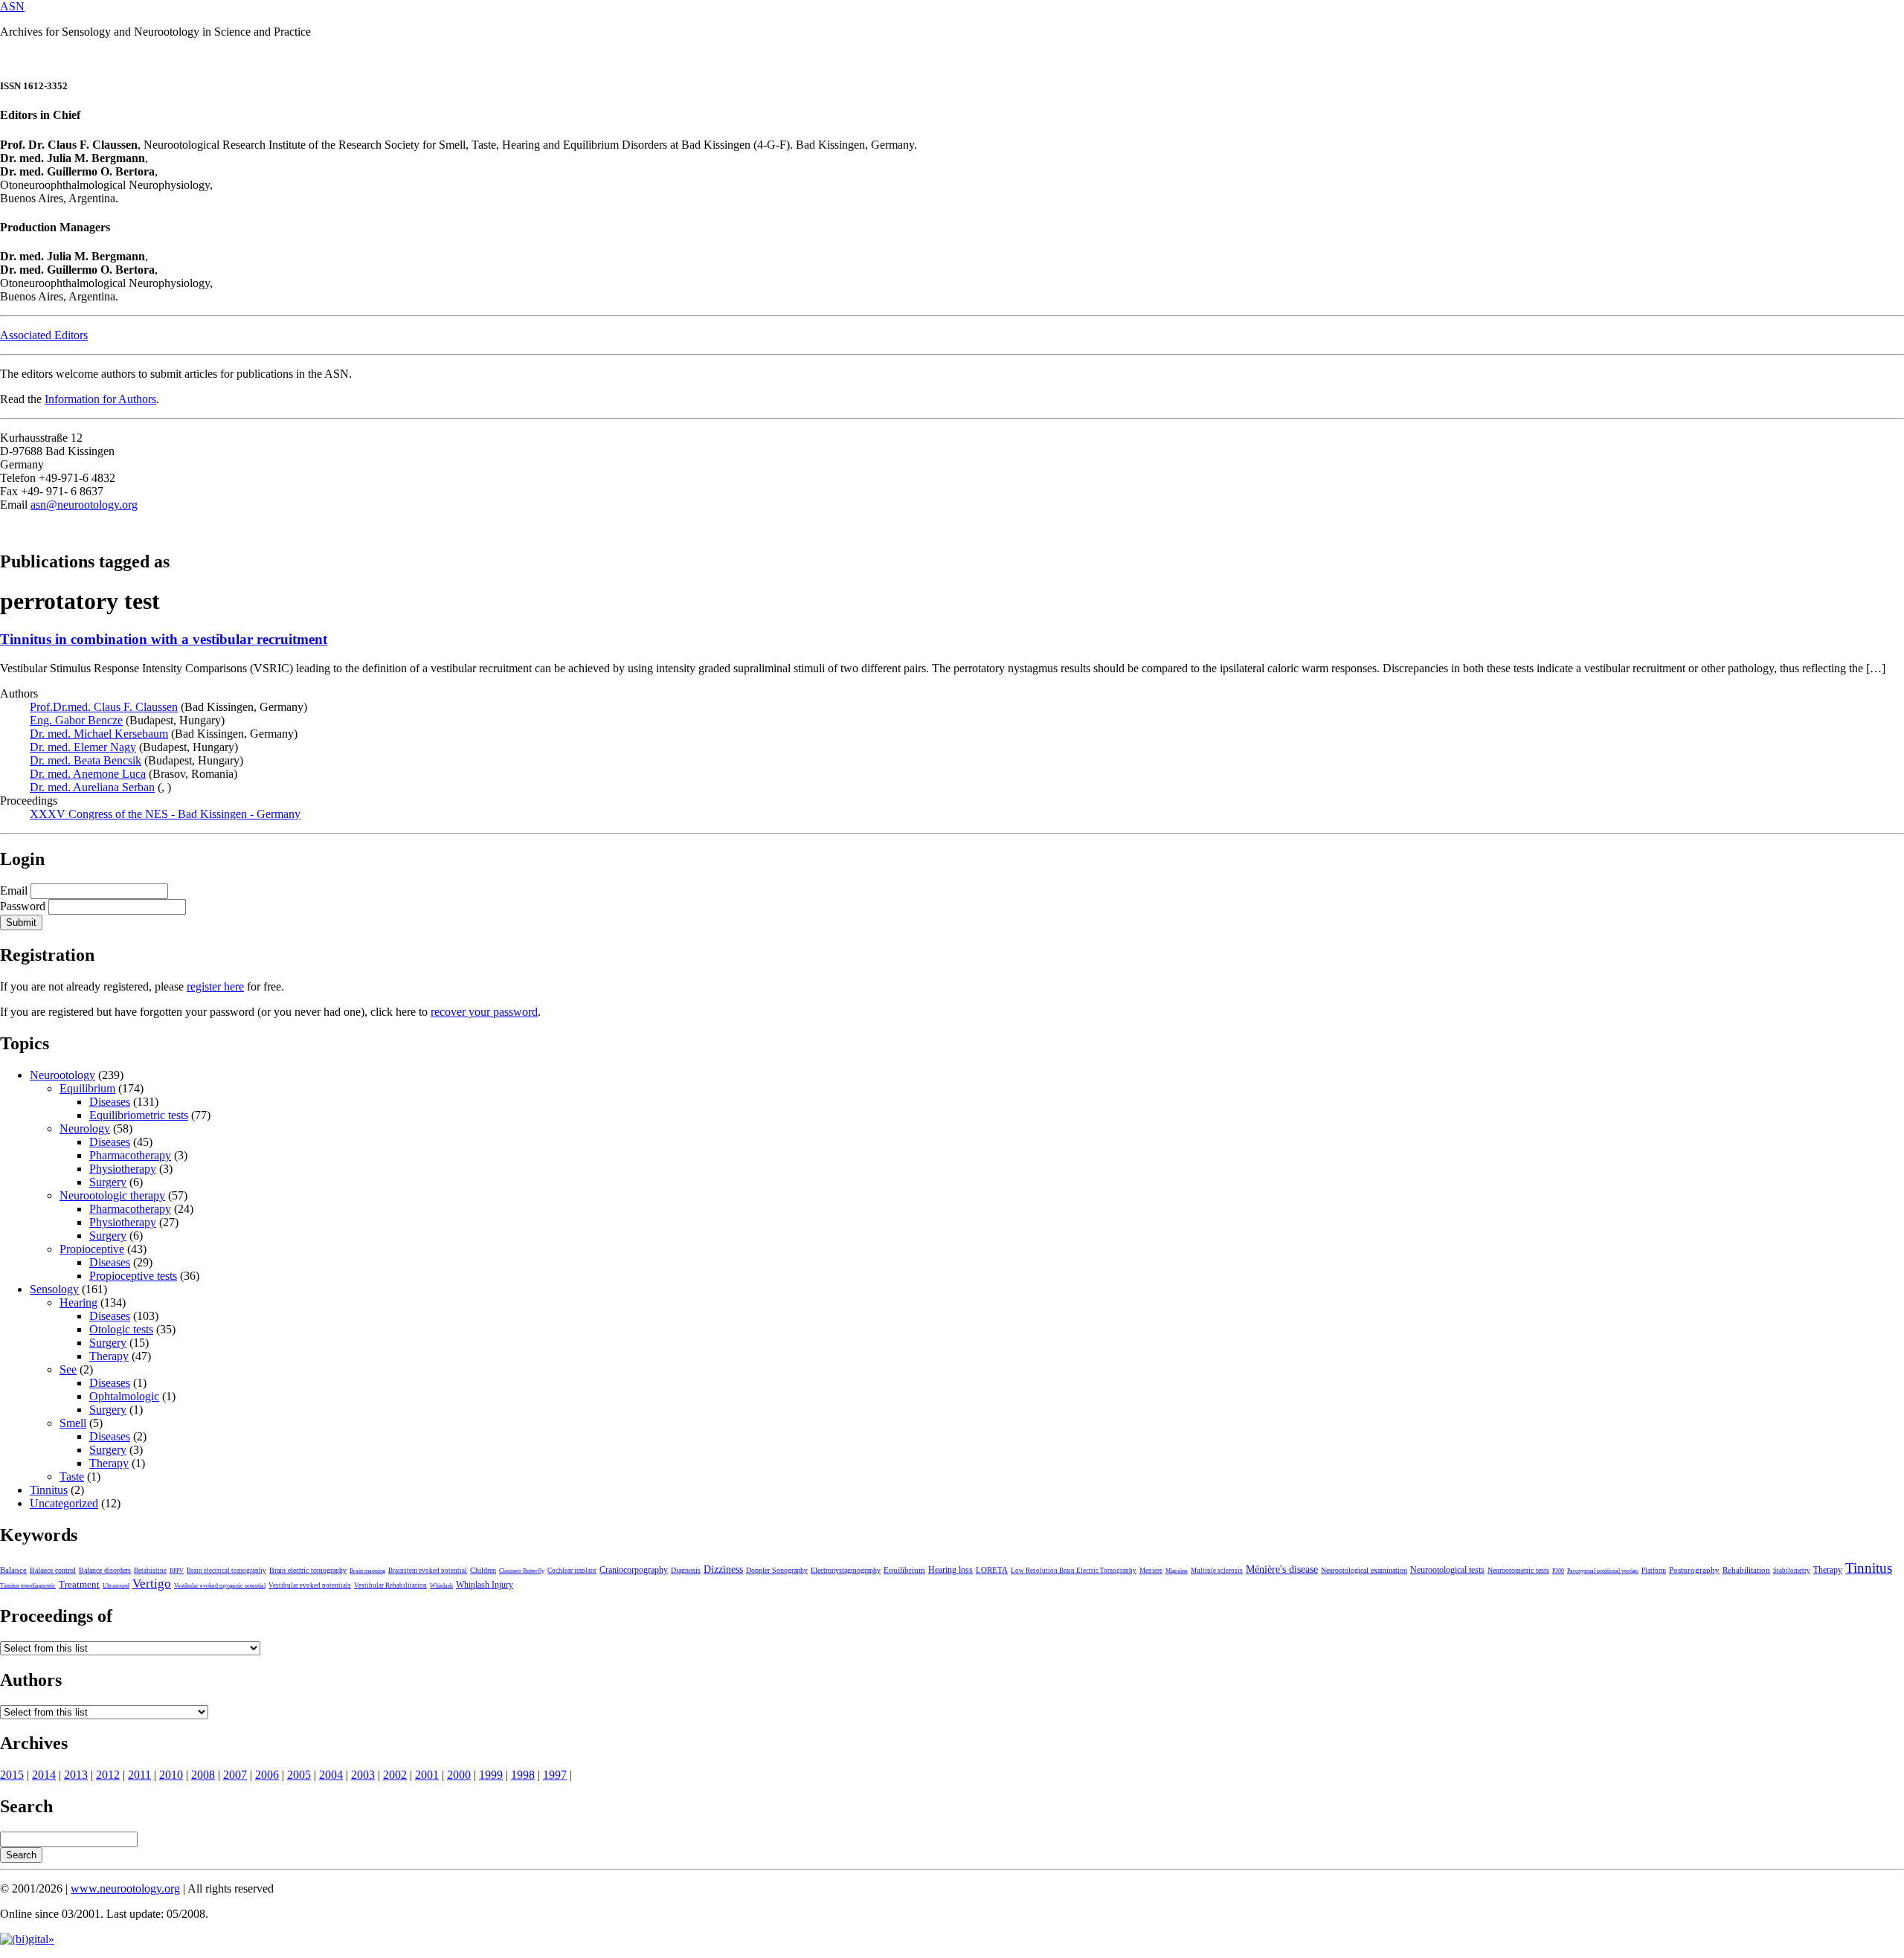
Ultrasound (116, 1586)
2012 (108, 1775)
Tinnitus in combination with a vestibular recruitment (164, 639)
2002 (395, 1775)
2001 (427, 1775)
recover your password (484, 1012)
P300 (1558, 1571)
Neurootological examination (1364, 1570)
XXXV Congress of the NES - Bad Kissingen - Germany (165, 814)
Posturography (1694, 1570)
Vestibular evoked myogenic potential (220, 1586)
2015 (12, 1775)
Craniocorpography (634, 1570)
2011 (139, 1775)
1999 (491, 1775)
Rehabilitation (1746, 1570)
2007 (235, 1775)
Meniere (1151, 1571)
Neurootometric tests (1518, 1570)
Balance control (53, 1570)
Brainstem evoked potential (428, 1571)
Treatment (79, 1585)
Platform (1654, 1571)
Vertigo (152, 1584)
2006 (267, 1775)
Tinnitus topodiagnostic (28, 1586)
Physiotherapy (123, 1169)
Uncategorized (64, 1503)
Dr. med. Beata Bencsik (86, 760)
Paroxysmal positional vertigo (1603, 1571)
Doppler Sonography (777, 1570)
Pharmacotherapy (130, 1155)
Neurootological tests (1447, 1570)
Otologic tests (121, 1329)
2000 (459, 1775)
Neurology (85, 1128)
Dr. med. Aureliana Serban (92, 787)
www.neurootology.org (125, 1888)
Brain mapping (367, 1571)
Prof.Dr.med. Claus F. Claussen (104, 707)
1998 (523, 1775)
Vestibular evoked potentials (310, 1585)
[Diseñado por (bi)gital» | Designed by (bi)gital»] (27, 1939)
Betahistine (150, 1571)
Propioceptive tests (133, 1276)
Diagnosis (686, 1570)
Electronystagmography (846, 1570)
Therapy (109, 1356)
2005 (299, 1775)
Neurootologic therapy (112, 1195)
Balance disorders (105, 1570)
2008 (203, 1775)
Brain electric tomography (308, 1570)
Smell (73, 1423)
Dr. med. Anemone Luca (88, 774)
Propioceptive (92, 1249)
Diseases (110, 1102)
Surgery (108, 1182)
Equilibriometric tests (139, 1115)
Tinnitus (49, 1490)
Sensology (54, 1289)
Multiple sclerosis (1217, 1571)
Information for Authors (100, 399)
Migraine (1177, 1571)
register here (215, 986)
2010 (171, 1775)
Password (23, 906)
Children (483, 1570)
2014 (44, 1775)
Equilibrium (87, 1088)
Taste (72, 1476)
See (68, 1369)
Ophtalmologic (124, 1396)
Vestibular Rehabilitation (390, 1585)
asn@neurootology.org (84, 505)
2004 (331, 1775)
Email (14, 891)
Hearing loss (951, 1570)
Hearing (78, 1302)
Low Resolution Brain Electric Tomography (1074, 1571)
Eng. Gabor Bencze (76, 720)
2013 (76, 1775)
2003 (363, 1775)
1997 (555, 1775)
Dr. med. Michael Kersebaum (99, 734)
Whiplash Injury (485, 1585)
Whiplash (441, 1586)
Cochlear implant (572, 1571)
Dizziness (723, 1569)
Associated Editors (44, 335)
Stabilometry (1792, 1571)
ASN (12, 6)
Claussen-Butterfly (522, 1571)
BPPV (177, 1571)
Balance (13, 1570)
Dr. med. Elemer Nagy (83, 747)
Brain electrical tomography (226, 1571)
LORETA (992, 1570)
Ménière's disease (1282, 1569)
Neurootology (62, 1075)
